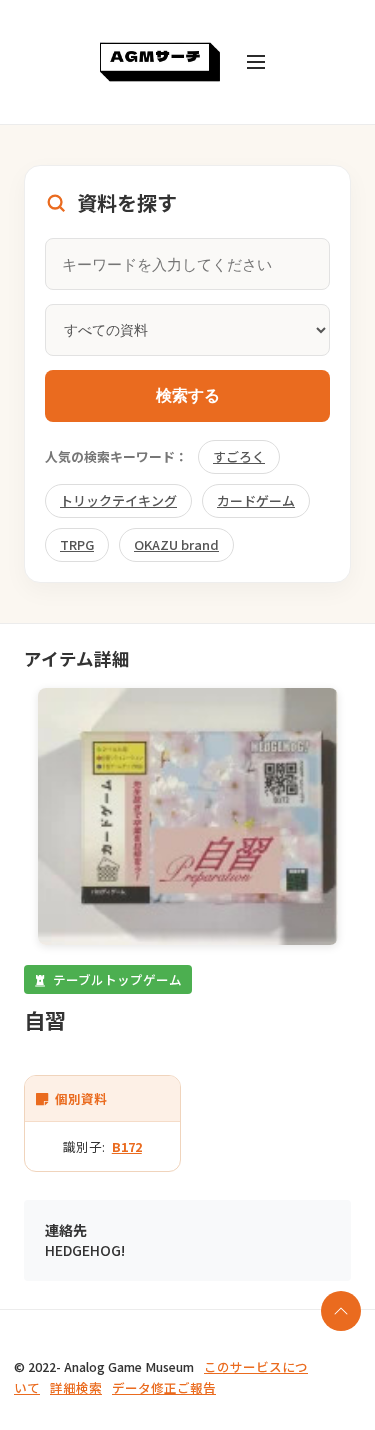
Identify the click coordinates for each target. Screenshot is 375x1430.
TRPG (77, 544)
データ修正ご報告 (164, 1387)
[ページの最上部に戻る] (341, 1311)
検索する (188, 395)
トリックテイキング (118, 500)
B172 (127, 1146)
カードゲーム (256, 500)
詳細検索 (76, 1387)
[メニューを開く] (256, 62)
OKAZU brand (176, 544)
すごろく (239, 456)
